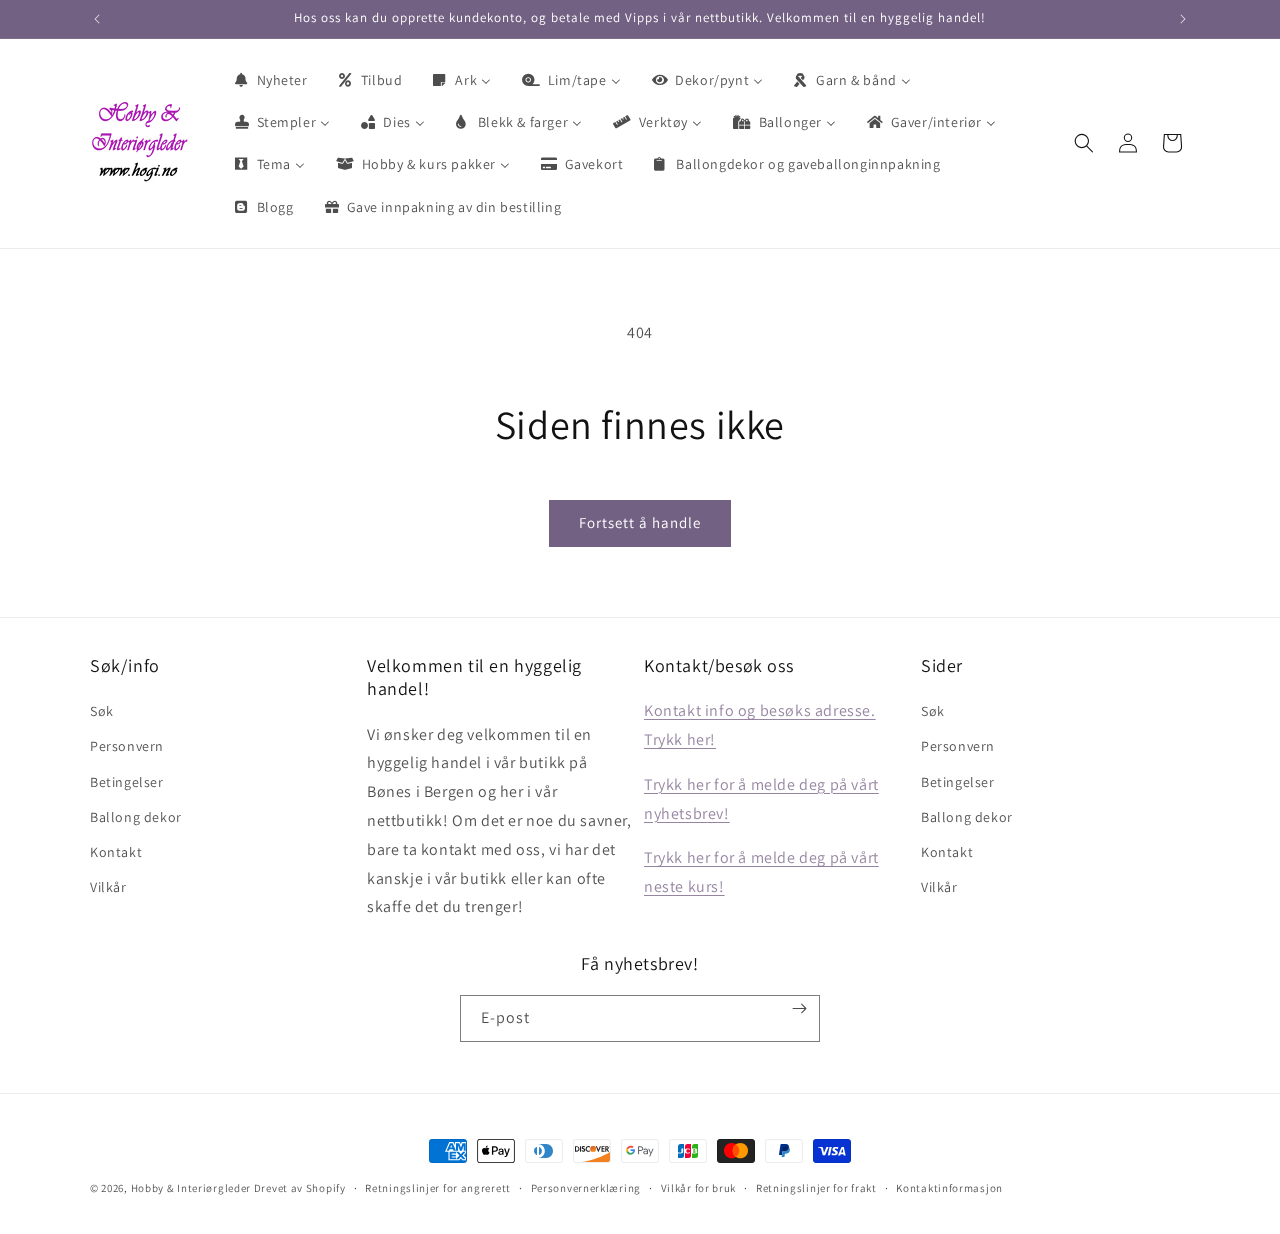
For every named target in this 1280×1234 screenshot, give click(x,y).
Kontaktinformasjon (949, 1187)
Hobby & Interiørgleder (191, 1188)
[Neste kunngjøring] (1183, 19)
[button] (1084, 143)
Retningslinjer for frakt (816, 1187)
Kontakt (116, 852)
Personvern (127, 746)
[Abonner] (800, 1008)
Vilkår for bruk (699, 1187)
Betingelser (127, 782)
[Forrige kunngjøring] (97, 19)
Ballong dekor (136, 817)
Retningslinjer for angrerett (438, 1187)
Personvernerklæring (586, 1187)
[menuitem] (270, 80)
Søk (102, 711)
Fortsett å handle (640, 522)
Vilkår (108, 887)
